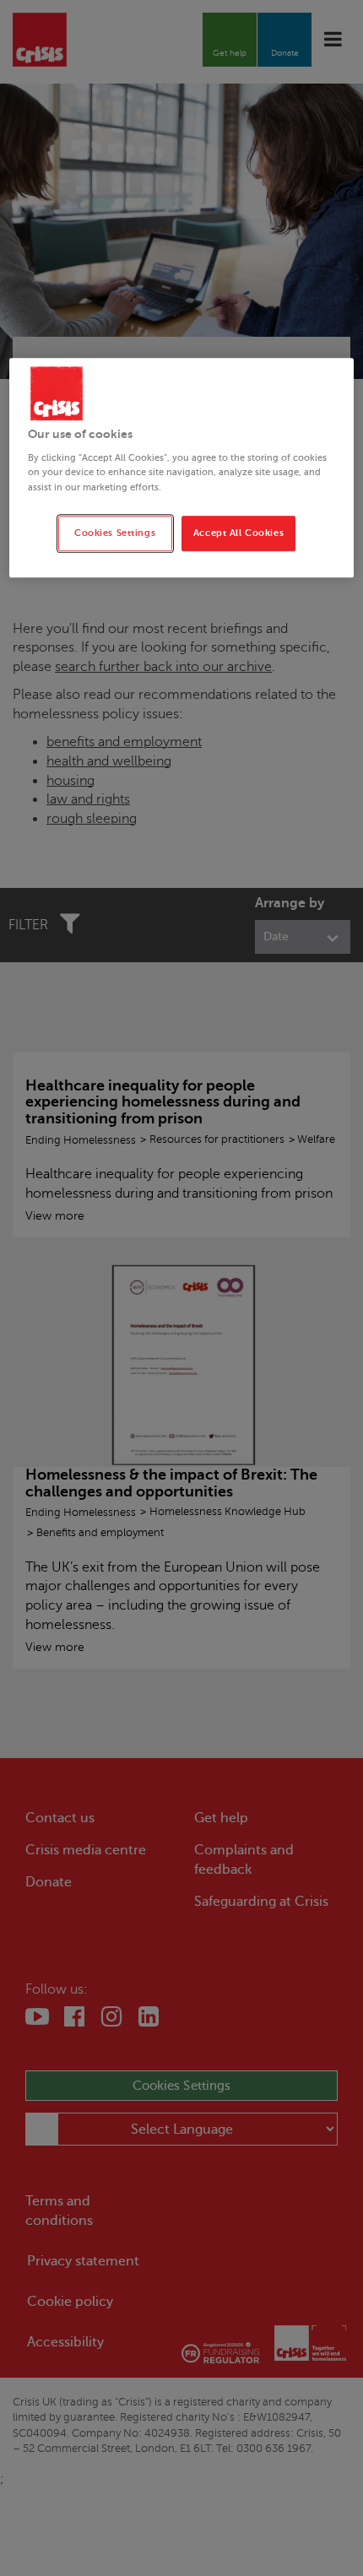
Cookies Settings (115, 533)
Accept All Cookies (238, 533)
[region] (182, 468)
